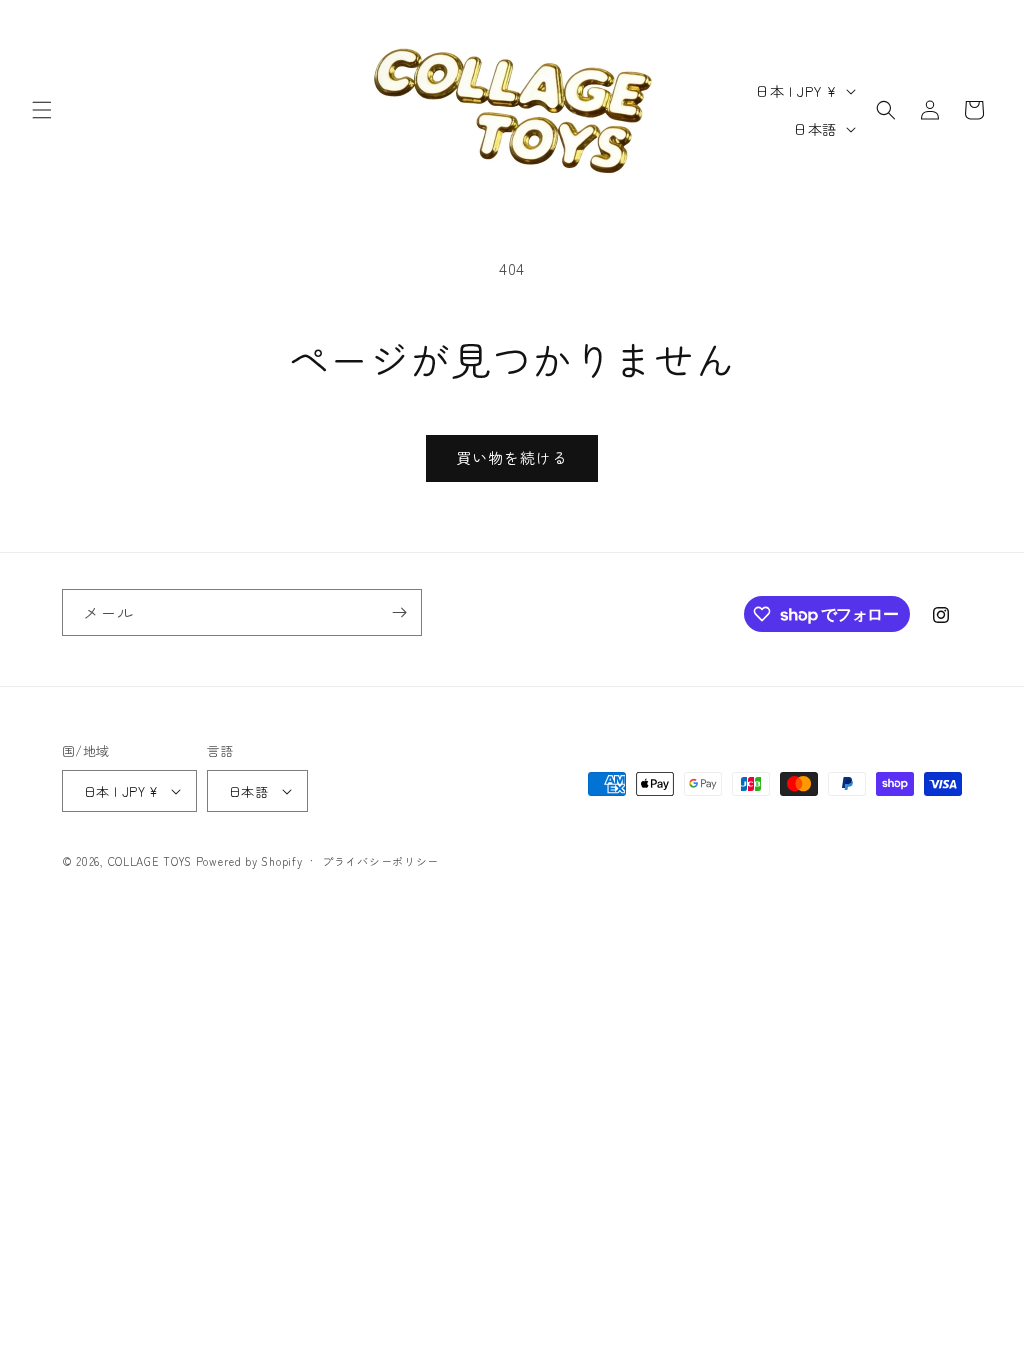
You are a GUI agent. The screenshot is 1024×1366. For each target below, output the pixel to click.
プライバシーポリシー (380, 861)
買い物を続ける (512, 457)
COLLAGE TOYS (150, 861)
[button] (42, 110)
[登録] (399, 612)
